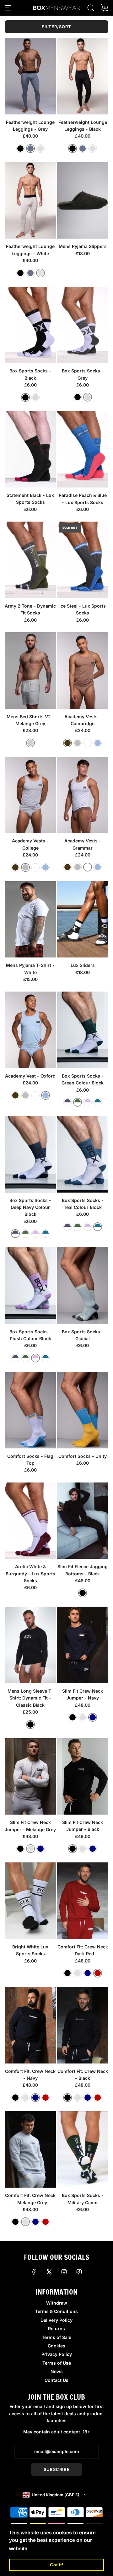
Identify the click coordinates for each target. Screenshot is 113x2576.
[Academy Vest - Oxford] (30, 1030)
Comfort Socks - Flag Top (30, 1460)
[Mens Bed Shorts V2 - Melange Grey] (30, 671)
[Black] (20, 149)
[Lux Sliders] (83, 919)
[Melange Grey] (30, 743)
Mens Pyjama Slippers (83, 246)
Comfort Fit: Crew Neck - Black (83, 2075)
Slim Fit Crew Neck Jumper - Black (83, 1826)
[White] (40, 149)
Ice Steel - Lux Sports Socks (83, 609)
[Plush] (88, 1102)
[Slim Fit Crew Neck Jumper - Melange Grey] (30, 1777)
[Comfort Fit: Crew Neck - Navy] (30, 2025)
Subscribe (57, 2469)
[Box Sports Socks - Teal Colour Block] (83, 1154)
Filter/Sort (56, 27)
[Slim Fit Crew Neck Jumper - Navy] (83, 1645)
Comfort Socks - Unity (83, 1456)
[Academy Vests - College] (30, 795)
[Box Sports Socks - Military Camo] (83, 2150)
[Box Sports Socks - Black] (30, 325)
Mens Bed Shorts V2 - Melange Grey (30, 720)
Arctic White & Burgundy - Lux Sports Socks (30, 1573)
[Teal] (98, 1102)
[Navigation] (8, 8)
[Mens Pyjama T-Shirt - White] (30, 919)
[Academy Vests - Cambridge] (83, 671)
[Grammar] (88, 743)
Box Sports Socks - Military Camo (83, 2199)
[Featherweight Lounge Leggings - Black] (83, 76)
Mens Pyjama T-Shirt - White (30, 969)
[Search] (91, 8)
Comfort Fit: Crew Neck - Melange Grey (30, 2199)
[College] (78, 743)
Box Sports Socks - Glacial (83, 1335)
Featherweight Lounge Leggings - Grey (30, 126)
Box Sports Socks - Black (30, 374)
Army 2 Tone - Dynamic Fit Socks (30, 609)
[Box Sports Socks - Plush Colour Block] (30, 1286)
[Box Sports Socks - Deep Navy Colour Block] (30, 1154)
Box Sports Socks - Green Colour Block (83, 1079)
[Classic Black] (30, 1725)
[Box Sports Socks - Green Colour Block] (83, 1030)
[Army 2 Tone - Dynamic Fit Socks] (30, 560)
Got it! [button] (57, 2565)
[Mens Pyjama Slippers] (83, 201)
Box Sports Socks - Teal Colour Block (83, 1204)
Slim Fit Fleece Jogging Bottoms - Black (83, 1570)
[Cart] (105, 8)
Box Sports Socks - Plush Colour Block (30, 1335)
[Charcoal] (67, 1102)
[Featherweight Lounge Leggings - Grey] (30, 76)
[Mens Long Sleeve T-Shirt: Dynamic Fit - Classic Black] (30, 1645)
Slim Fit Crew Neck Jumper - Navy (83, 1694)
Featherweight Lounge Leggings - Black (83, 126)
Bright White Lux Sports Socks (30, 1950)
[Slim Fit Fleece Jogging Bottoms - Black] (83, 1521)
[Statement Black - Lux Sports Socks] (30, 450)
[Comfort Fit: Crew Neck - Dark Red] (83, 1901)
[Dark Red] (98, 1973)
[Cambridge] (67, 743)
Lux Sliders (83, 965)
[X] (49, 2272)
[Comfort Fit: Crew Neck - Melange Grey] (30, 2150)
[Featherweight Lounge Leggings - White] (30, 201)
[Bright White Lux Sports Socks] (30, 1901)
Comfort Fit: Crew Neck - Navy (30, 2075)
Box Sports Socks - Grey (83, 374)
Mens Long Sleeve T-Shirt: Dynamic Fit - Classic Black (30, 1698)
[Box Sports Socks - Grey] (83, 325)
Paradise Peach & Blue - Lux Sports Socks (83, 499)
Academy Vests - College (30, 844)
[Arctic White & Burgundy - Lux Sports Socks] (30, 1521)
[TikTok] (79, 2272)
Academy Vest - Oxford (30, 1076)
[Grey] (30, 149)
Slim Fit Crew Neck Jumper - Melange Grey (30, 1826)
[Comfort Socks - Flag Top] (30, 1410)
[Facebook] (34, 2272)
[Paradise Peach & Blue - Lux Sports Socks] (83, 450)
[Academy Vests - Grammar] (83, 795)
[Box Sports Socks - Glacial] (83, 1286)
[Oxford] (98, 743)
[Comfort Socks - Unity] (83, 1410)
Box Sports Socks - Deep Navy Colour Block (30, 1207)
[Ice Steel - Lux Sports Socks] (83, 560)
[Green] (78, 1102)
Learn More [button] (44, 2549)
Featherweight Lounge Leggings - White (30, 250)
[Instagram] (64, 2272)
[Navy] (93, 1717)
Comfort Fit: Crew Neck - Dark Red (83, 1950)
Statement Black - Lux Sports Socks (30, 499)
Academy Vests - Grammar (83, 844)
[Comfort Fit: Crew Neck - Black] (83, 2025)
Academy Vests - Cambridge (83, 720)
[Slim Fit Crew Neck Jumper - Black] (83, 1776)
